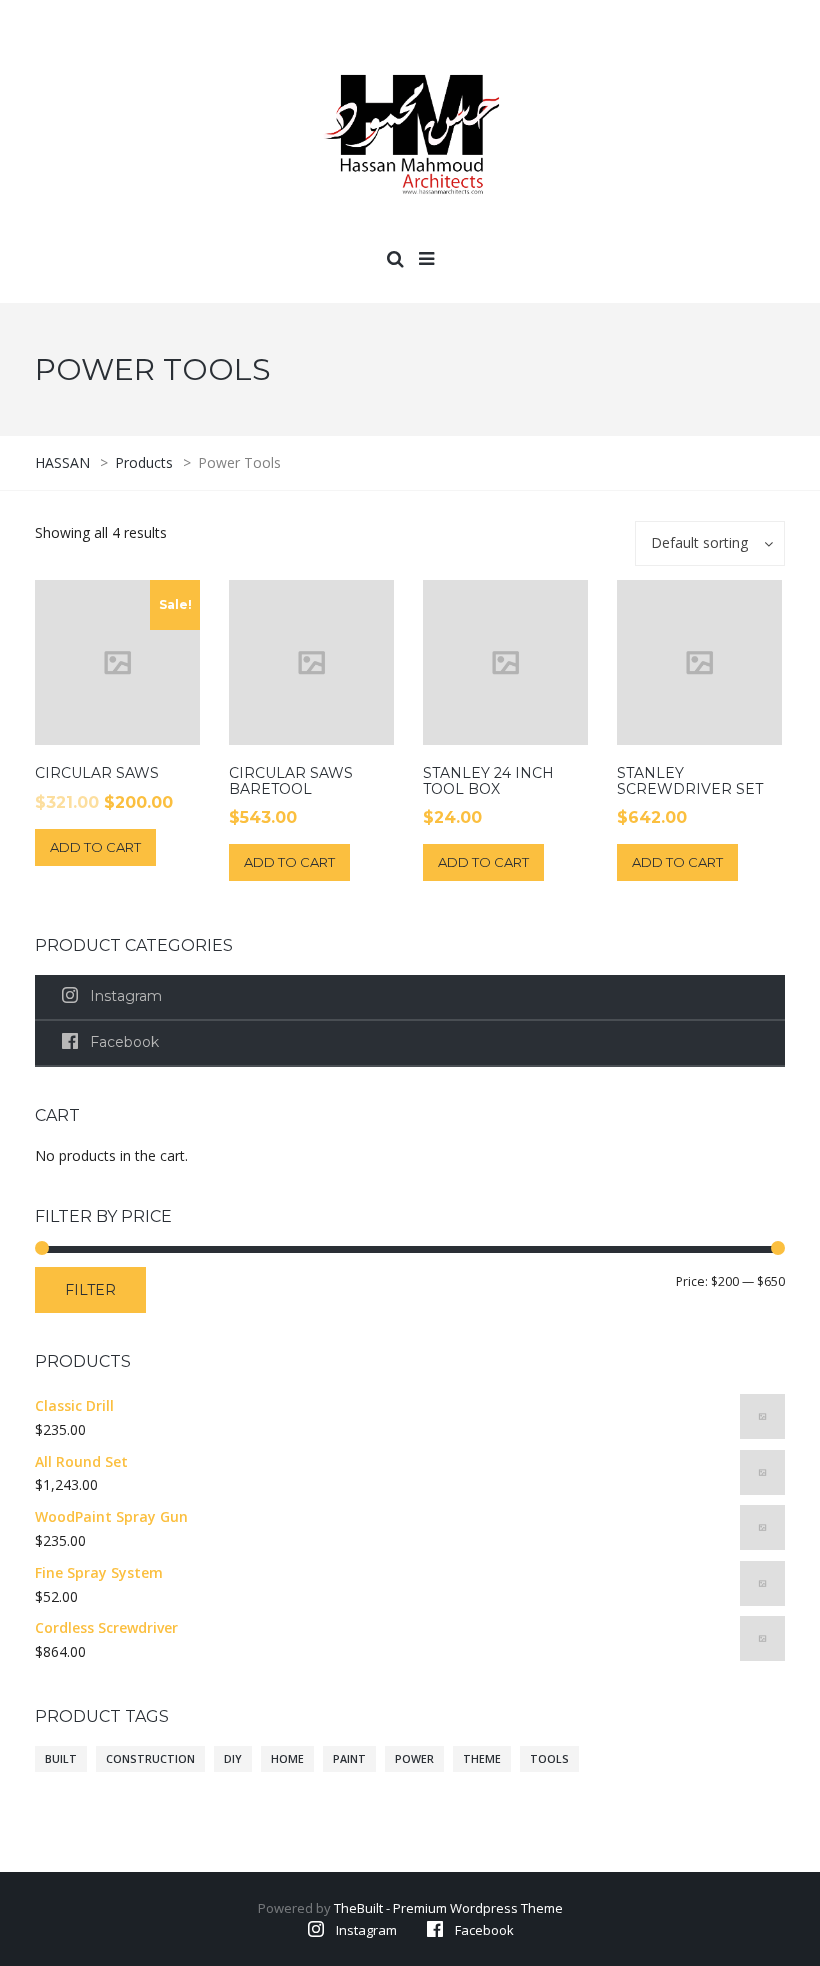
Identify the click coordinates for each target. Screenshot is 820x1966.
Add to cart (95, 847)
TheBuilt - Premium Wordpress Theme (448, 1908)
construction (150, 1759)
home (287, 1759)
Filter (90, 1290)
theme (482, 1759)
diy (233, 1759)
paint (349, 1759)
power (414, 1759)
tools (549, 1759)
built (61, 1759)
